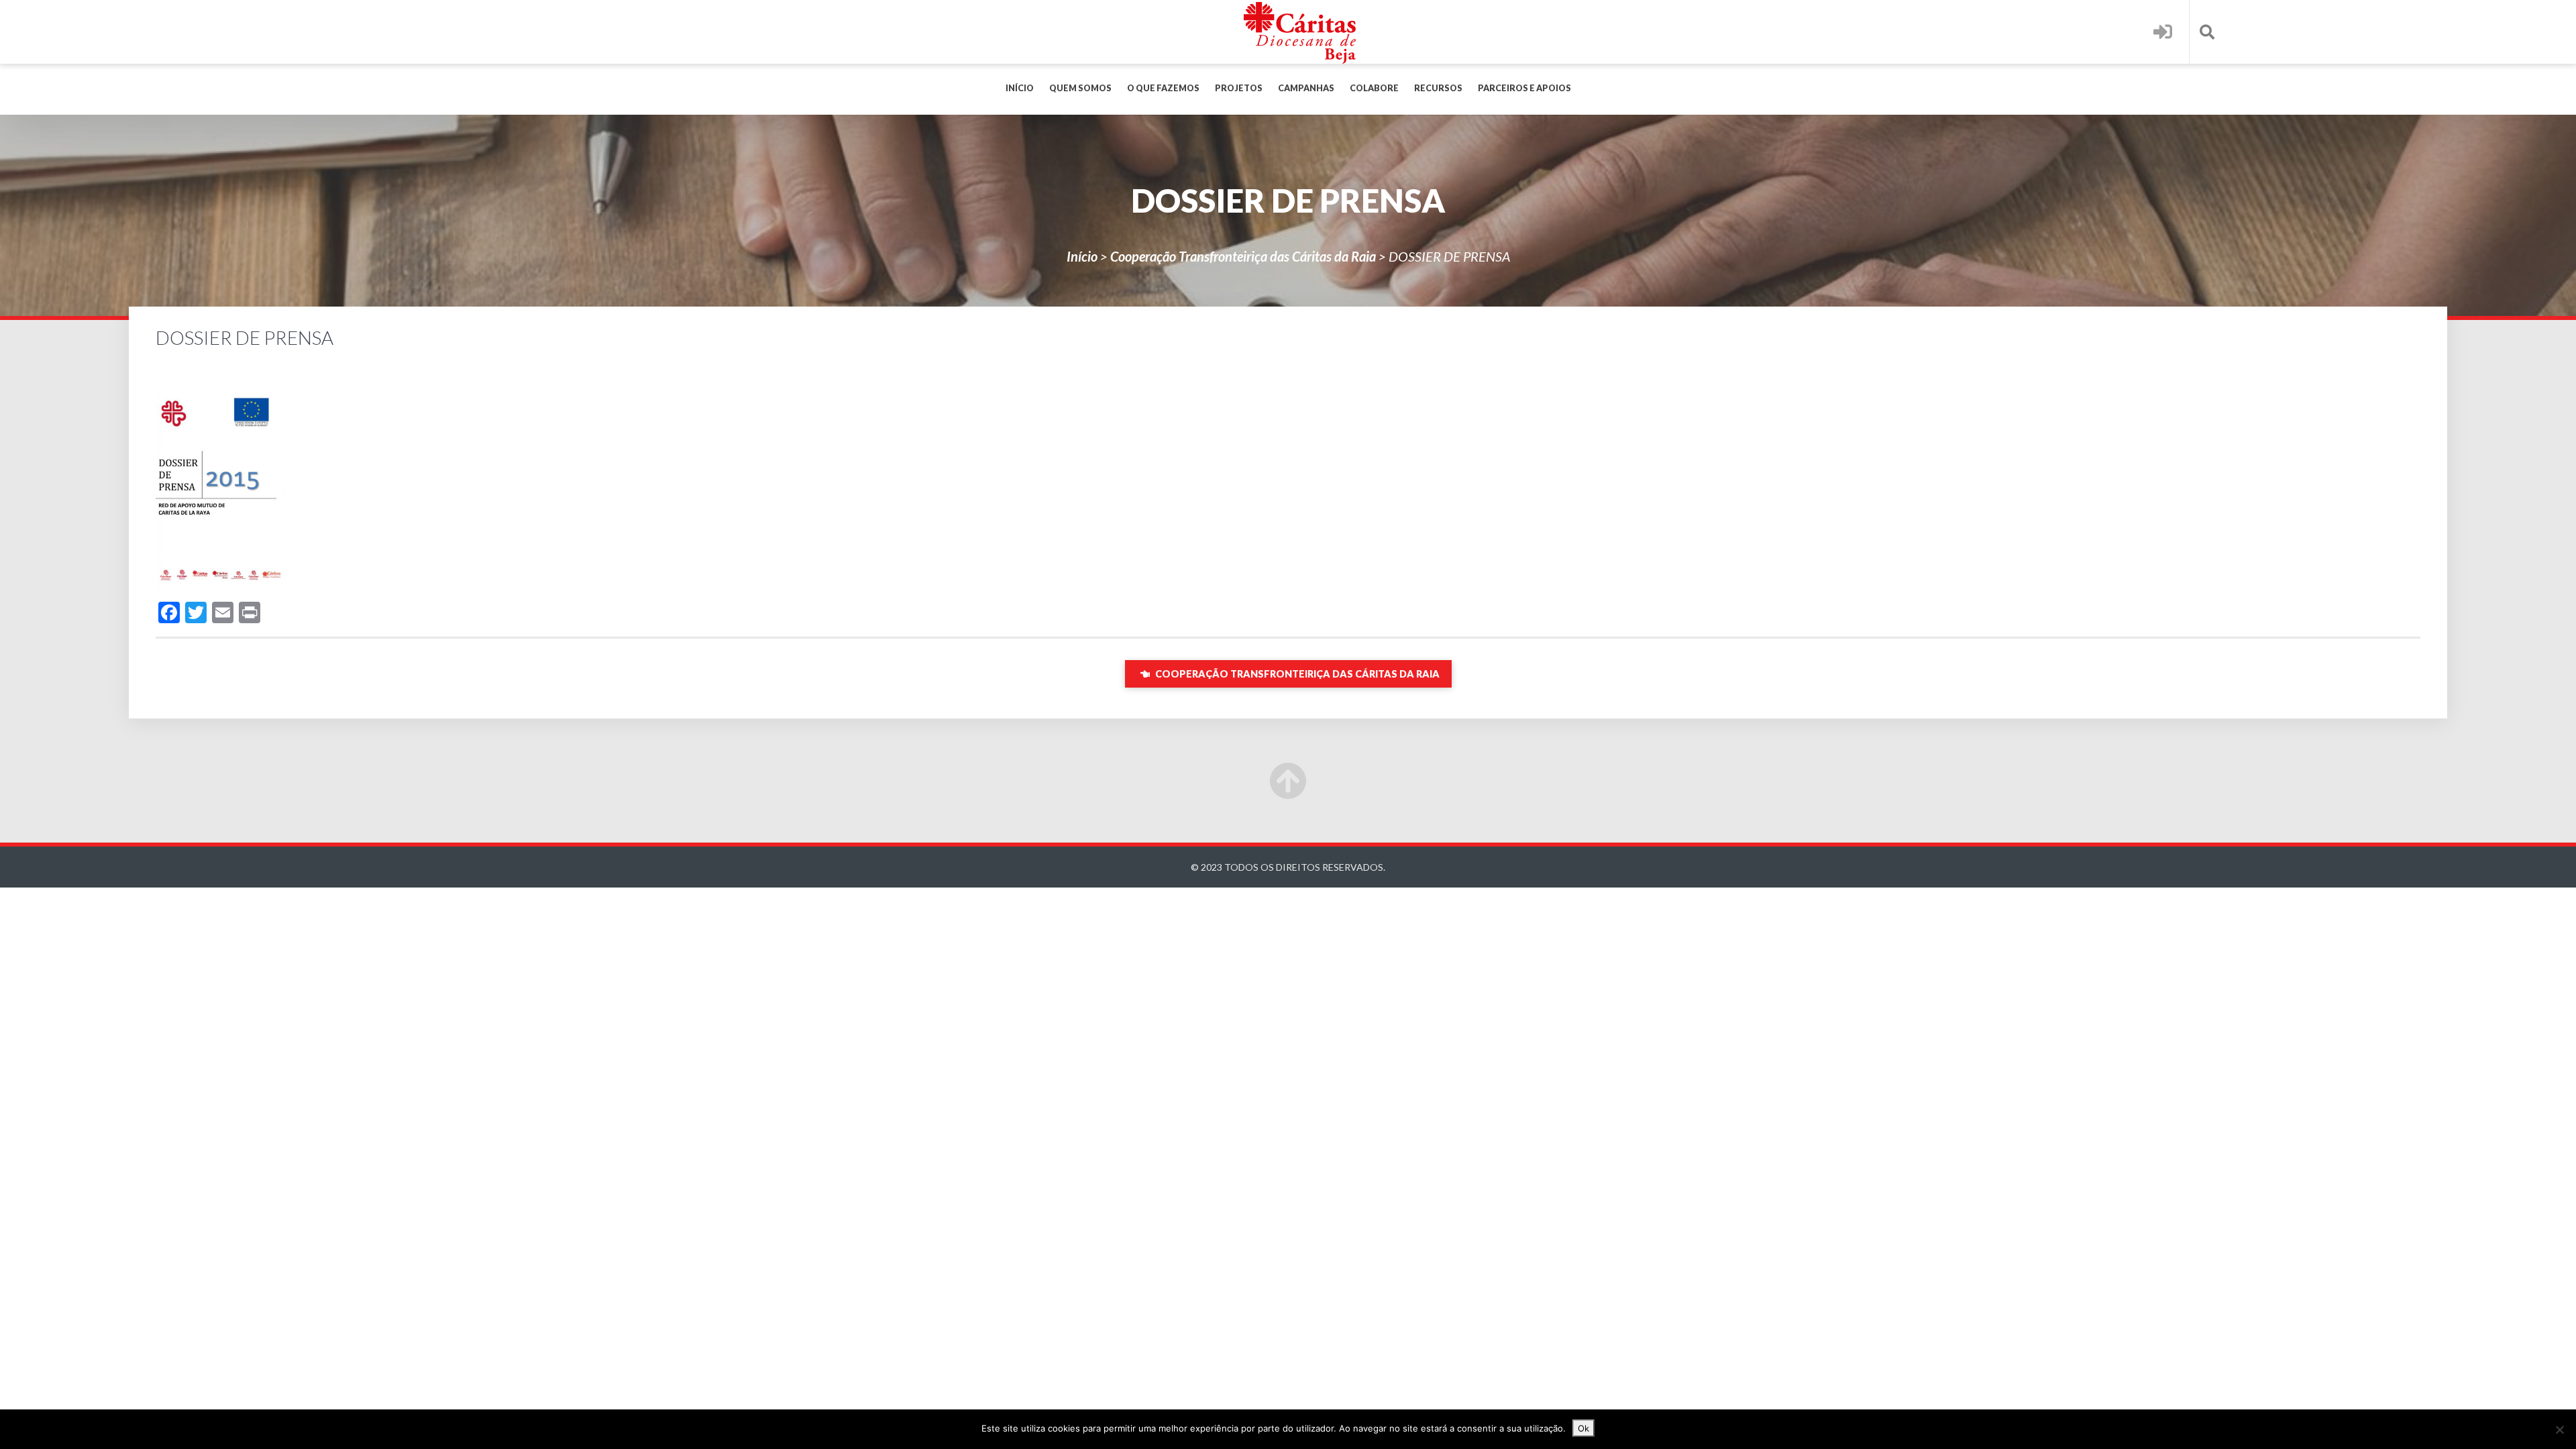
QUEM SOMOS (1080, 88)
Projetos (1239, 88)
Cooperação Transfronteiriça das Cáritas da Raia (1243, 256)
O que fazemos (1163, 88)
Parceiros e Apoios (1524, 88)
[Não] (2559, 1430)
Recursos (1438, 88)
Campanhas (1306, 88)
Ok (1584, 1428)
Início (1020, 88)
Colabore (1374, 88)
